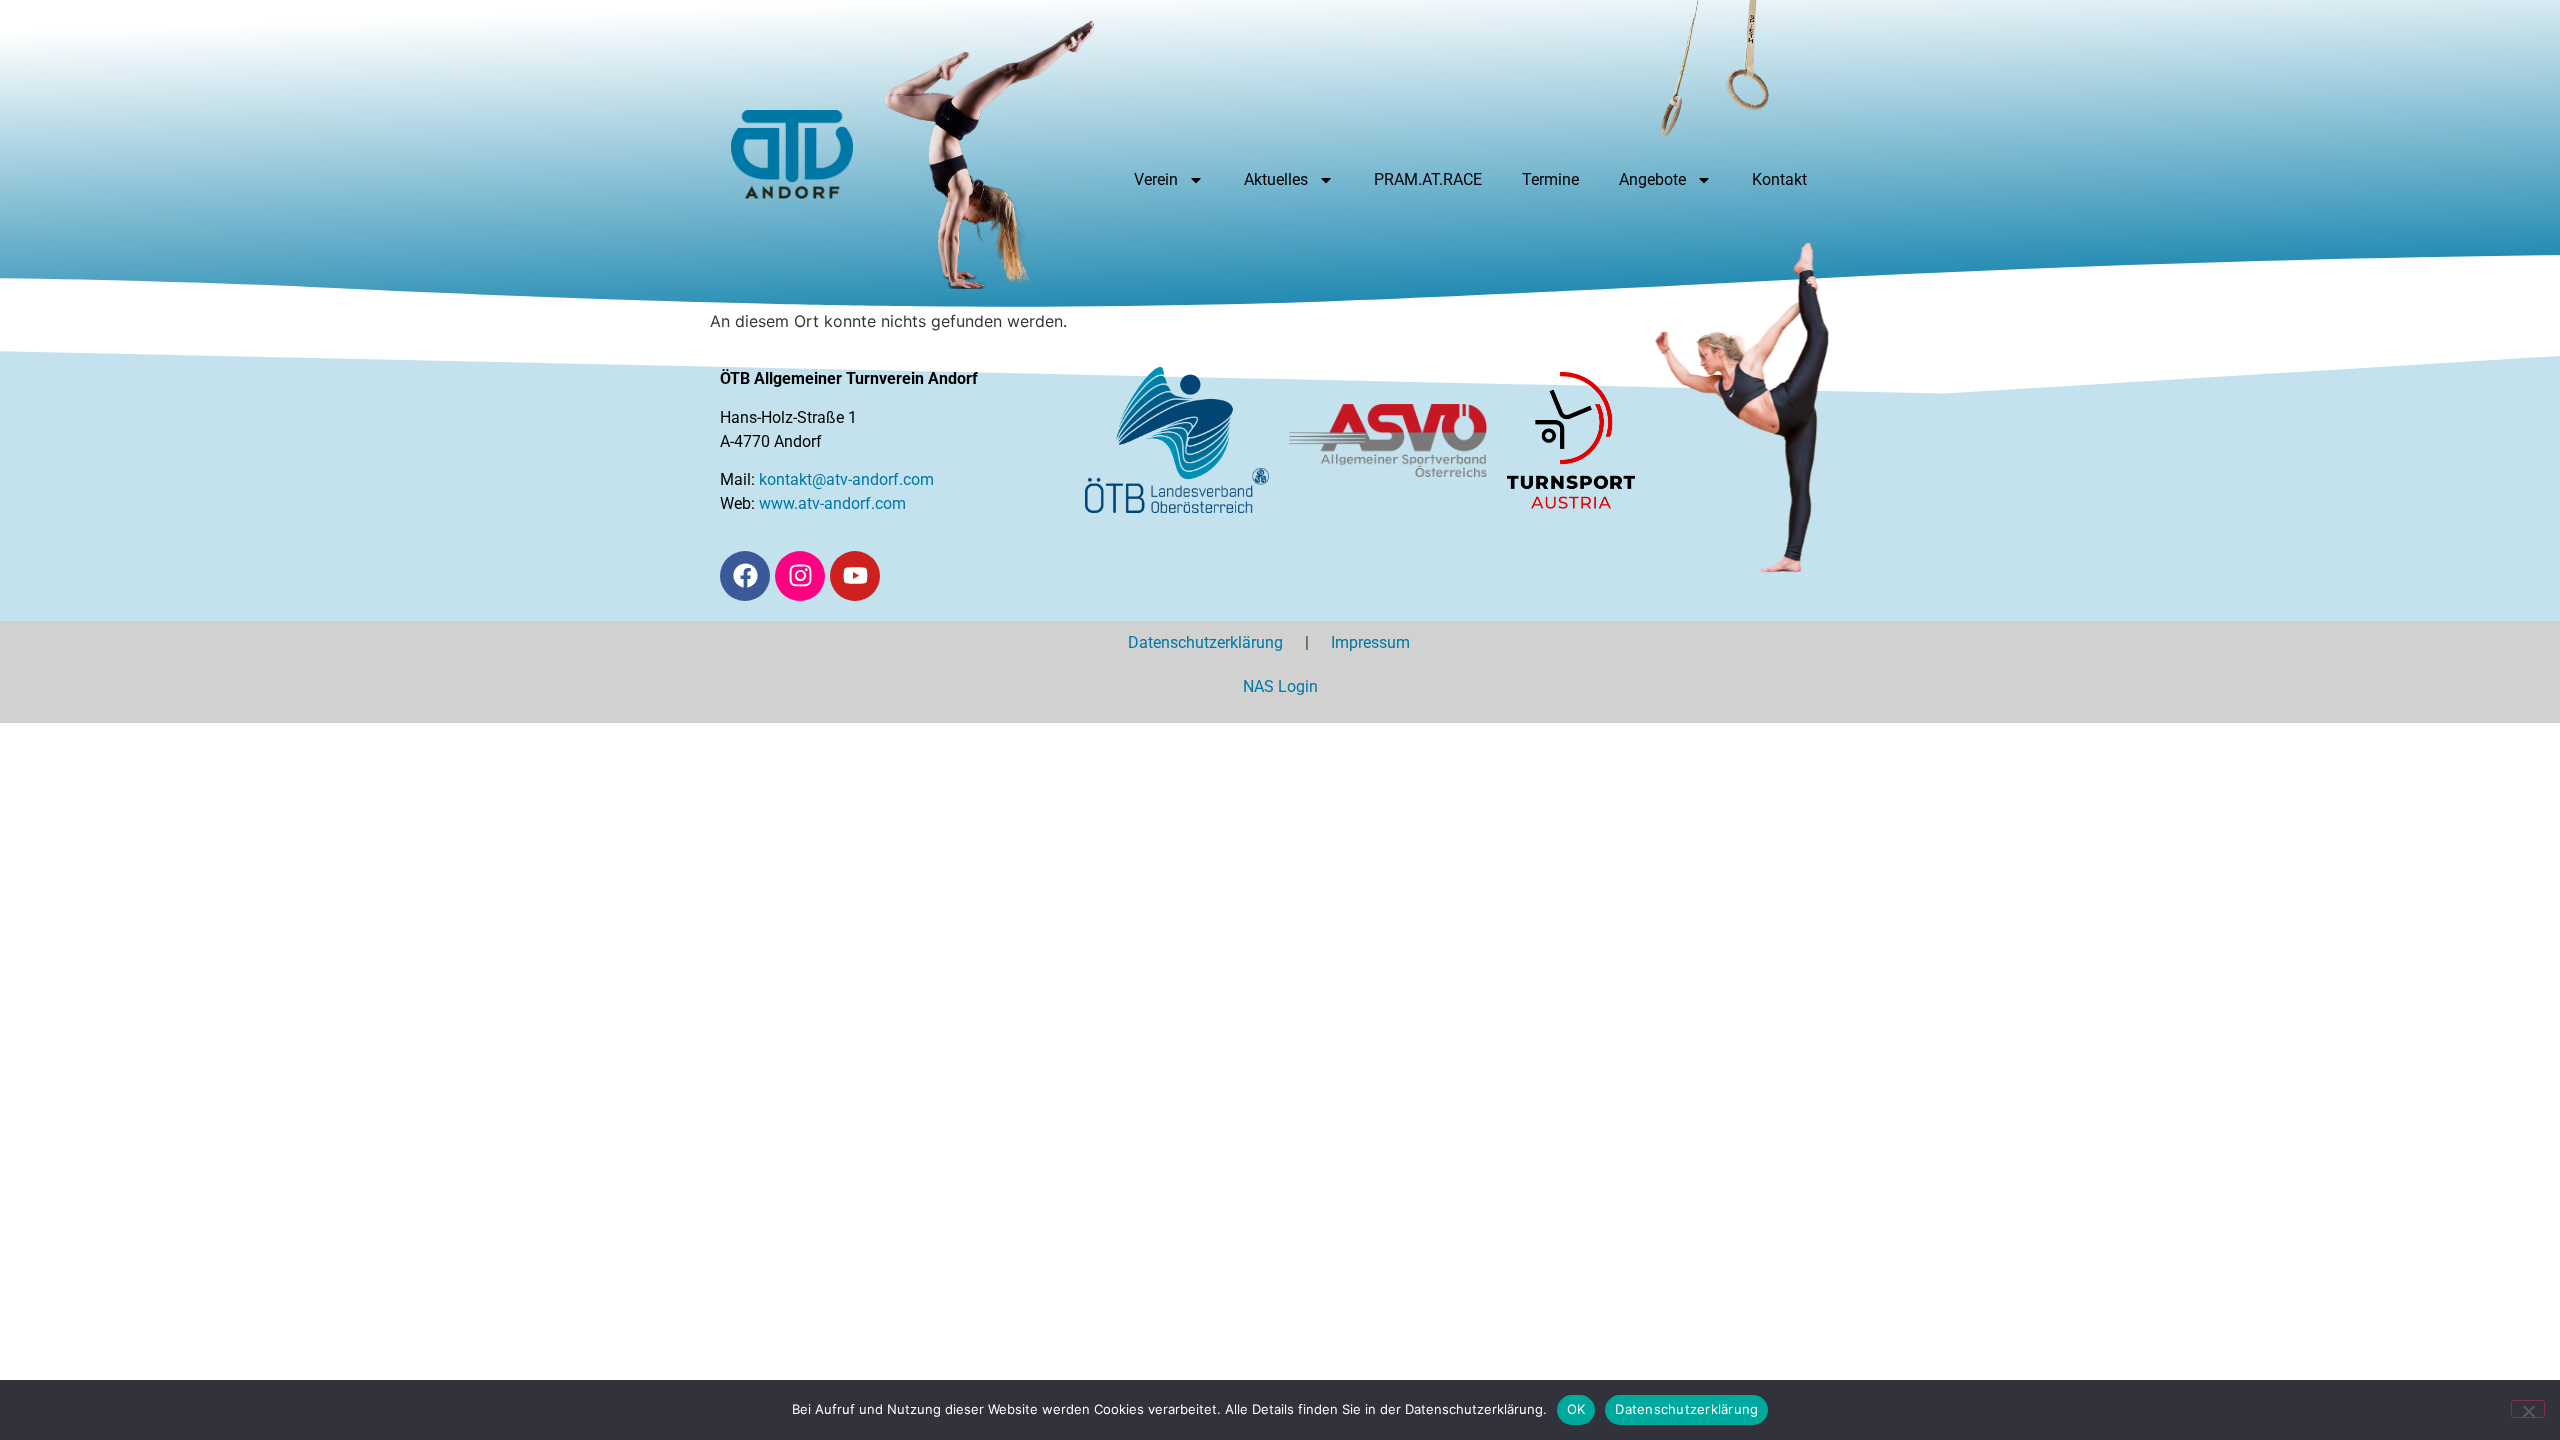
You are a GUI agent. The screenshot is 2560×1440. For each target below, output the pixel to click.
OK (1576, 1409)
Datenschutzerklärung (1216, 642)
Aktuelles (1276, 179)
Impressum (1381, 642)
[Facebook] (745, 576)
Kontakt (1779, 179)
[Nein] (2528, 1409)
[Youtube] (855, 576)
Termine (1550, 179)
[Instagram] (800, 576)
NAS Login (1280, 686)
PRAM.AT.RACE (1428, 179)
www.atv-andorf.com (832, 503)
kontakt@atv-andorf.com (846, 479)
